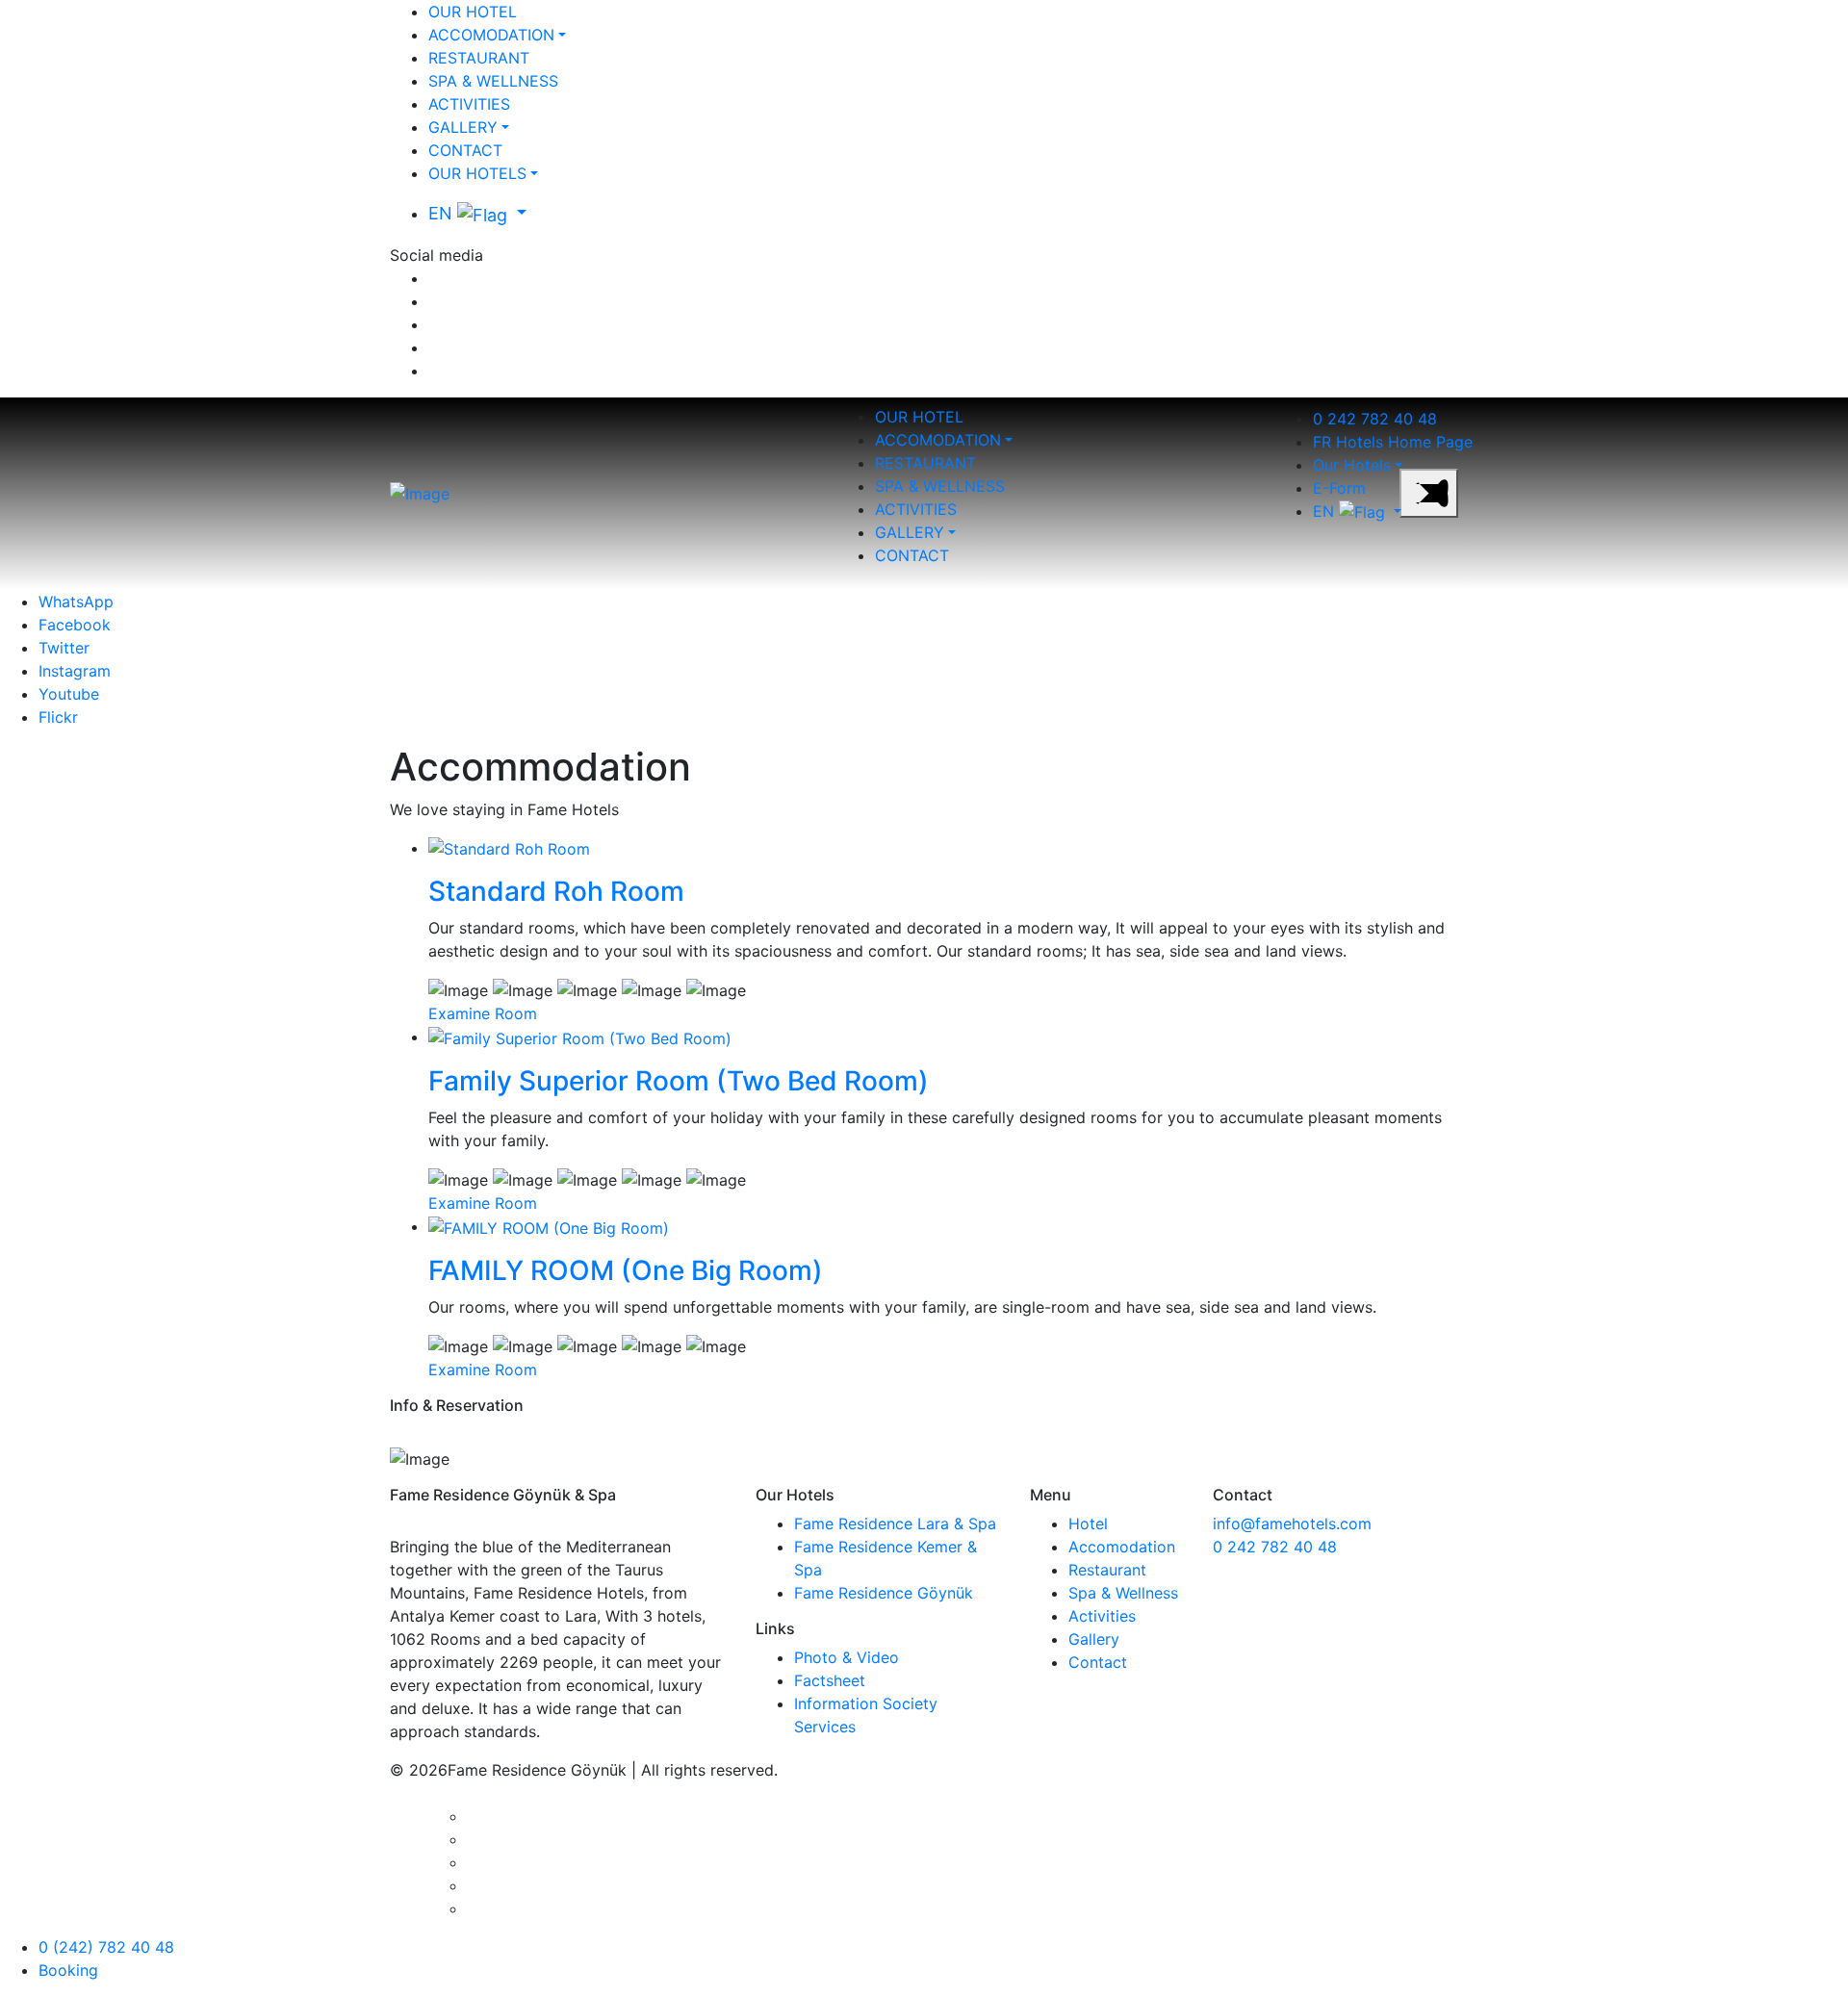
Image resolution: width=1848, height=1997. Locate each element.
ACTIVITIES (469, 104)
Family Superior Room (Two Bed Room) (679, 1081)
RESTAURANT (479, 58)
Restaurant (1107, 1570)
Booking (68, 1970)
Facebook (75, 625)
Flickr (58, 717)
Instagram (75, 671)
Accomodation (1122, 1547)
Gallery (1094, 1639)
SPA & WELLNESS (493, 81)
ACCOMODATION (491, 35)
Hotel (1088, 1523)
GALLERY (463, 127)
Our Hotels (1352, 465)
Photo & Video (847, 1657)
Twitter (64, 648)
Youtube (69, 694)
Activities (1102, 1616)
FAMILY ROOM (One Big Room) (626, 1270)
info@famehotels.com (1292, 1523)
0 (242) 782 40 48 (106, 1947)
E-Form (1339, 488)
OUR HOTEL (473, 12)
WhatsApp (76, 602)
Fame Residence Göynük (884, 1593)
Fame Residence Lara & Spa (895, 1523)
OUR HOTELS (477, 173)
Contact (1098, 1662)
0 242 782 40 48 (1375, 419)
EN (443, 213)
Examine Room (483, 1013)
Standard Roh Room (556, 891)
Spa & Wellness (1123, 1593)
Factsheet (830, 1680)
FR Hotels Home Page (1393, 442)
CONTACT (465, 150)
